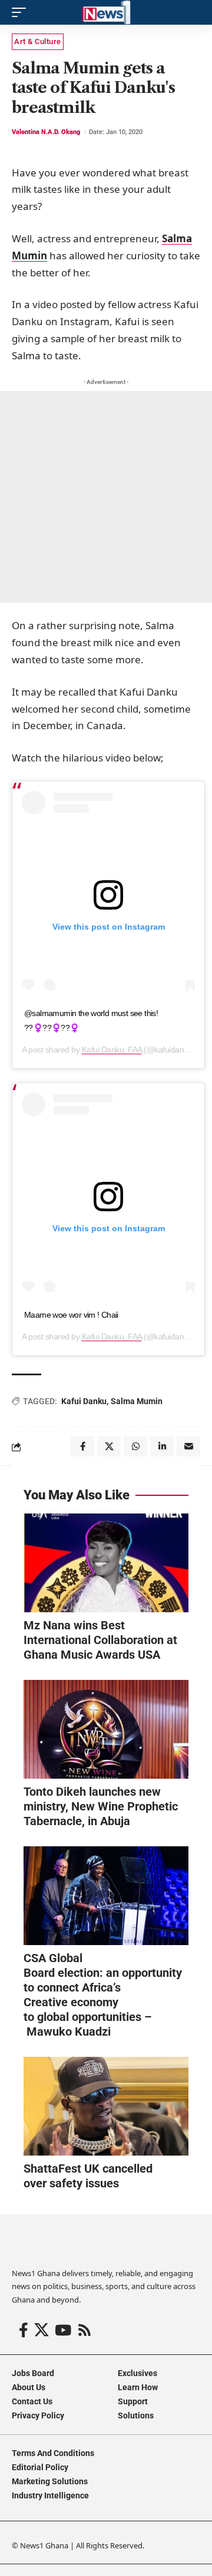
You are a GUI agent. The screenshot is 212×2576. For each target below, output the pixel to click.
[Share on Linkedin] (162, 1446)
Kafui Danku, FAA (112, 1050)
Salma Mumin (137, 1401)
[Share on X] (109, 1446)
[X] (42, 2331)
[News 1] (106, 12)
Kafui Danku (84, 1401)
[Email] (188, 1446)
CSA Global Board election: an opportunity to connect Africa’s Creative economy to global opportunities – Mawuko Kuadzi (103, 1995)
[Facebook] (24, 2331)
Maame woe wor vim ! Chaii (71, 1315)
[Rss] (85, 2331)
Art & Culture (38, 41)
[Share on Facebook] (82, 1446)
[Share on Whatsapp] (135, 1446)
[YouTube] (63, 2331)
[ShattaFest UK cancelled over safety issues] (106, 2106)
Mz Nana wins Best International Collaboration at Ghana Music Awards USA (100, 1640)
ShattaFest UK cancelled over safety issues (88, 2176)
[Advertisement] (106, 497)
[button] (22, 12)
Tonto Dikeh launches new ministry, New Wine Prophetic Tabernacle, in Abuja (101, 1806)
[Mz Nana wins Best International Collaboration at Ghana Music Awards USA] (106, 1563)
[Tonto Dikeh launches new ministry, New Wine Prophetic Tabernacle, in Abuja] (106, 1729)
